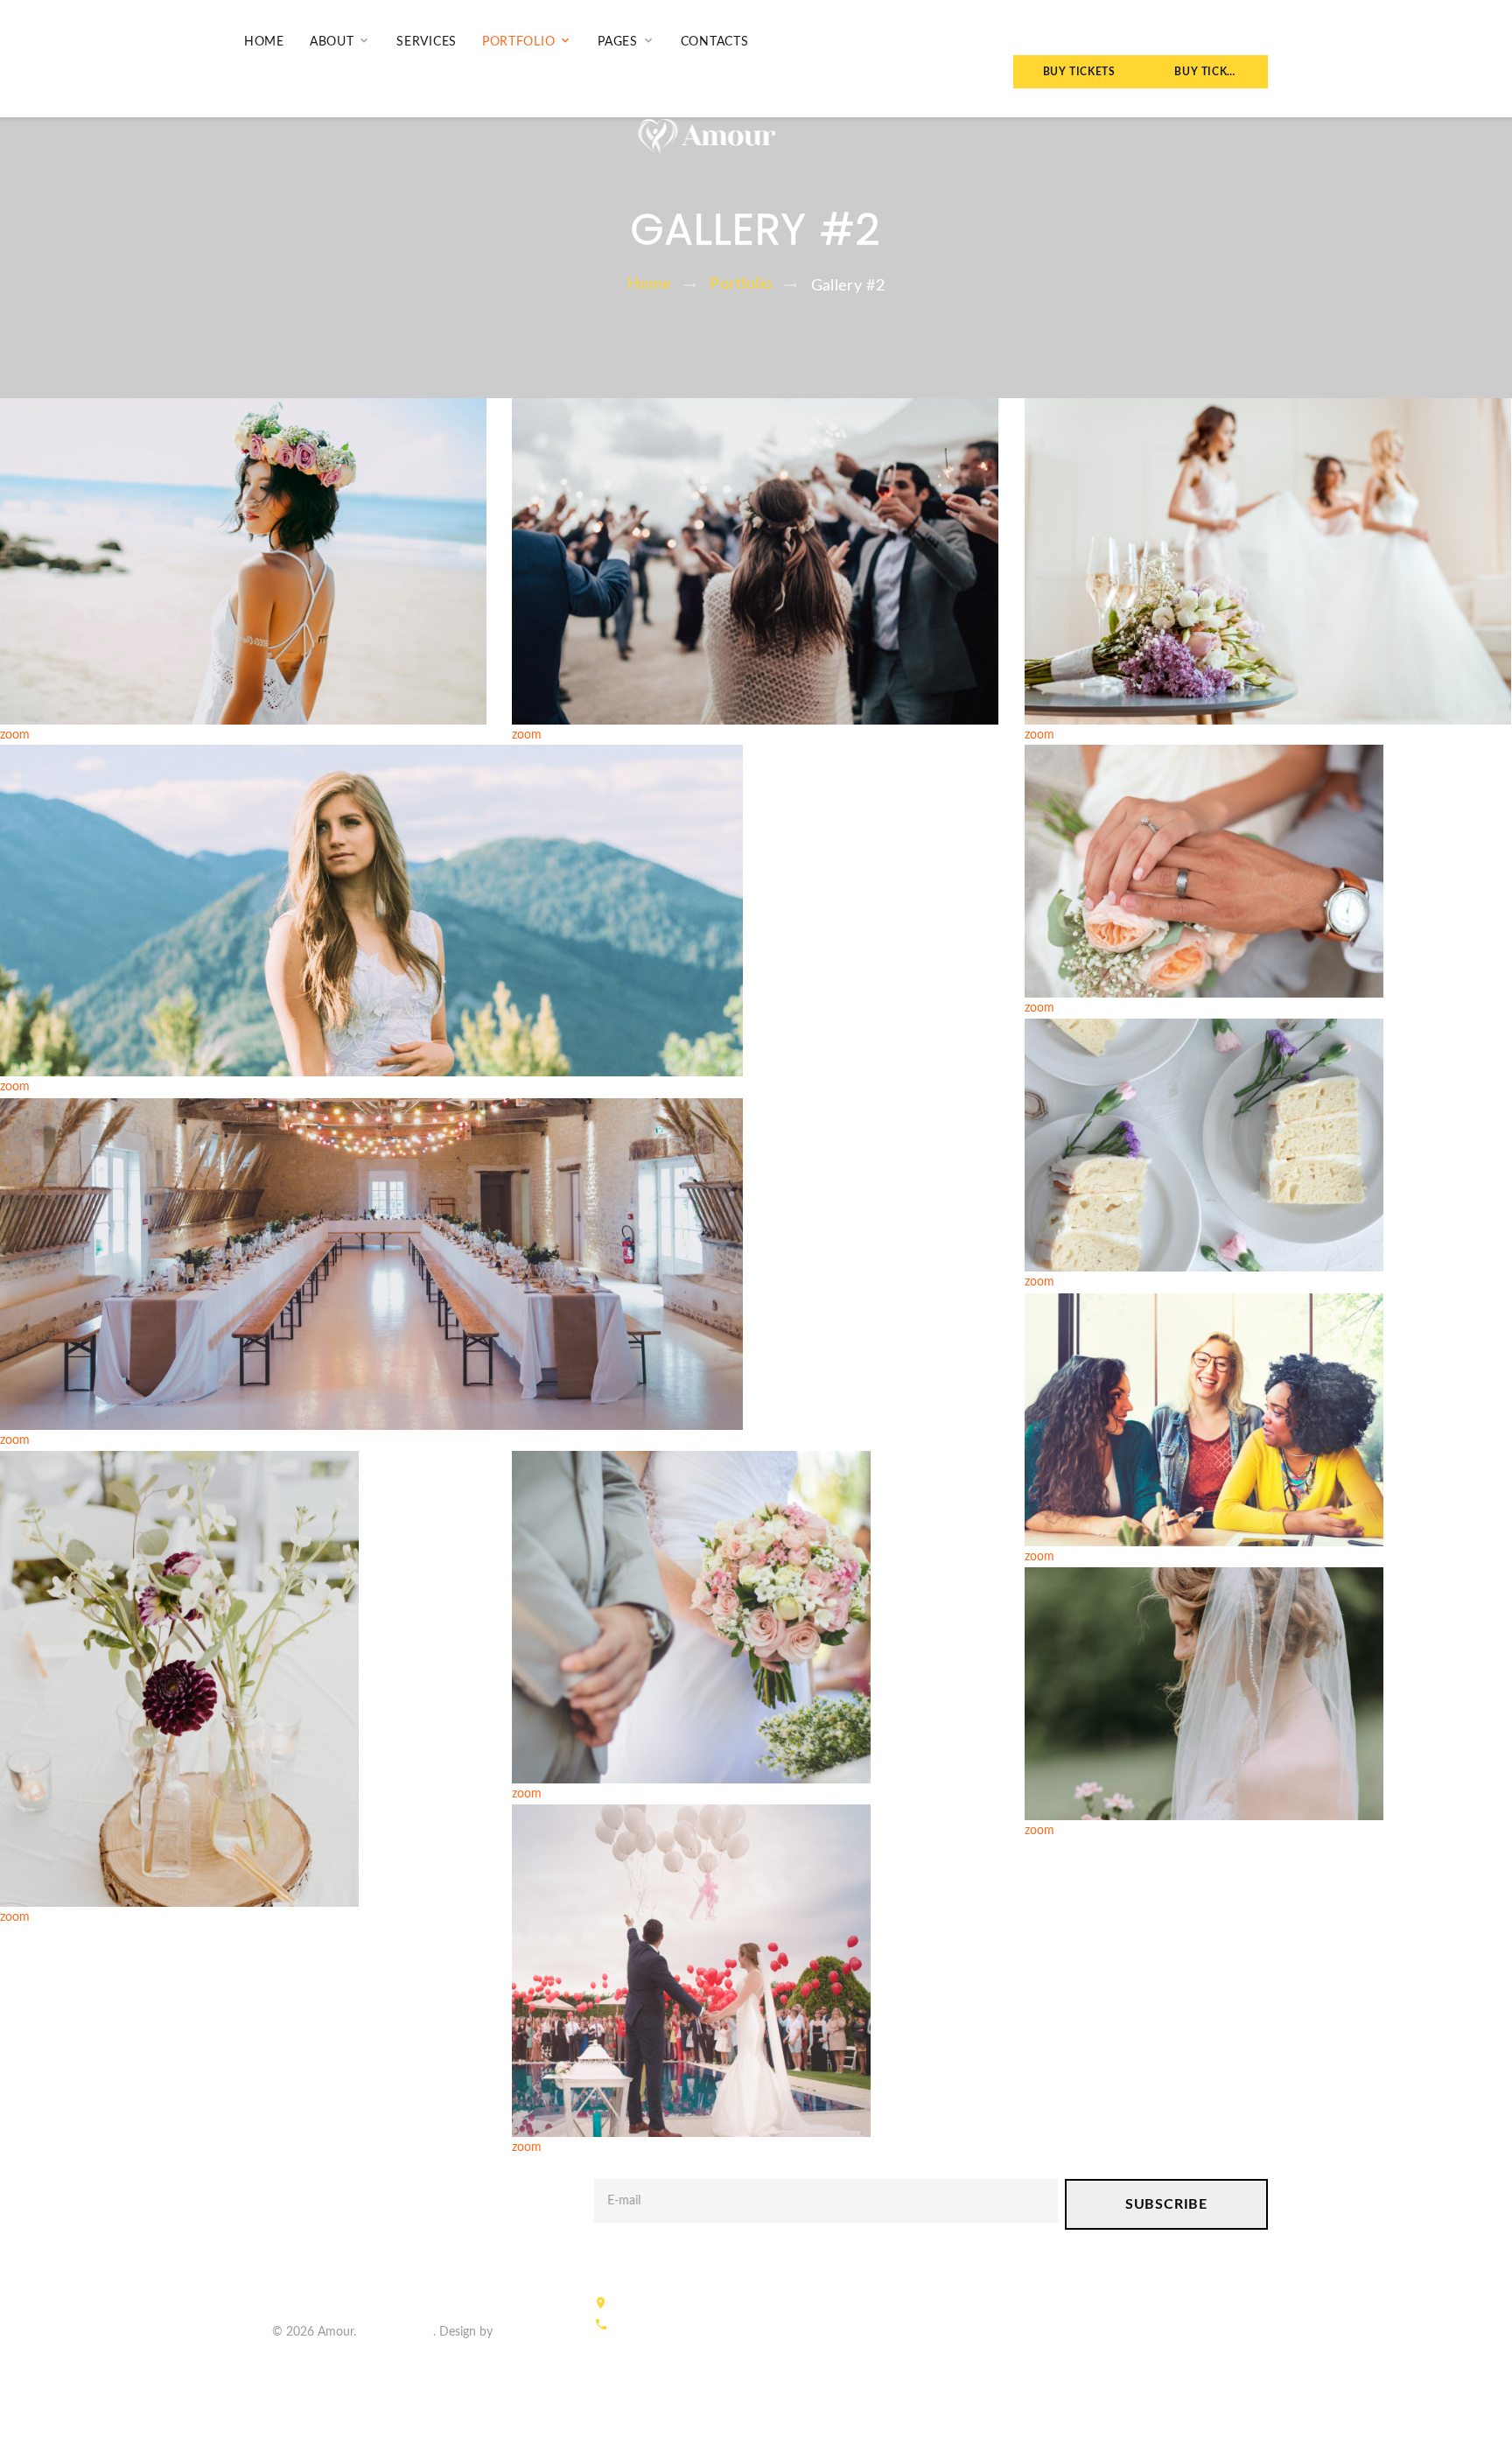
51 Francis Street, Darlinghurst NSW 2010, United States (762, 2305)
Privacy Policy (396, 2332)
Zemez (514, 2332)
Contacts (715, 42)
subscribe (1166, 2204)
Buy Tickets (1079, 72)
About (332, 42)
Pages (618, 42)
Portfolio (518, 42)
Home (264, 42)
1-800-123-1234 (653, 2326)
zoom (15, 735)
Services (427, 42)
